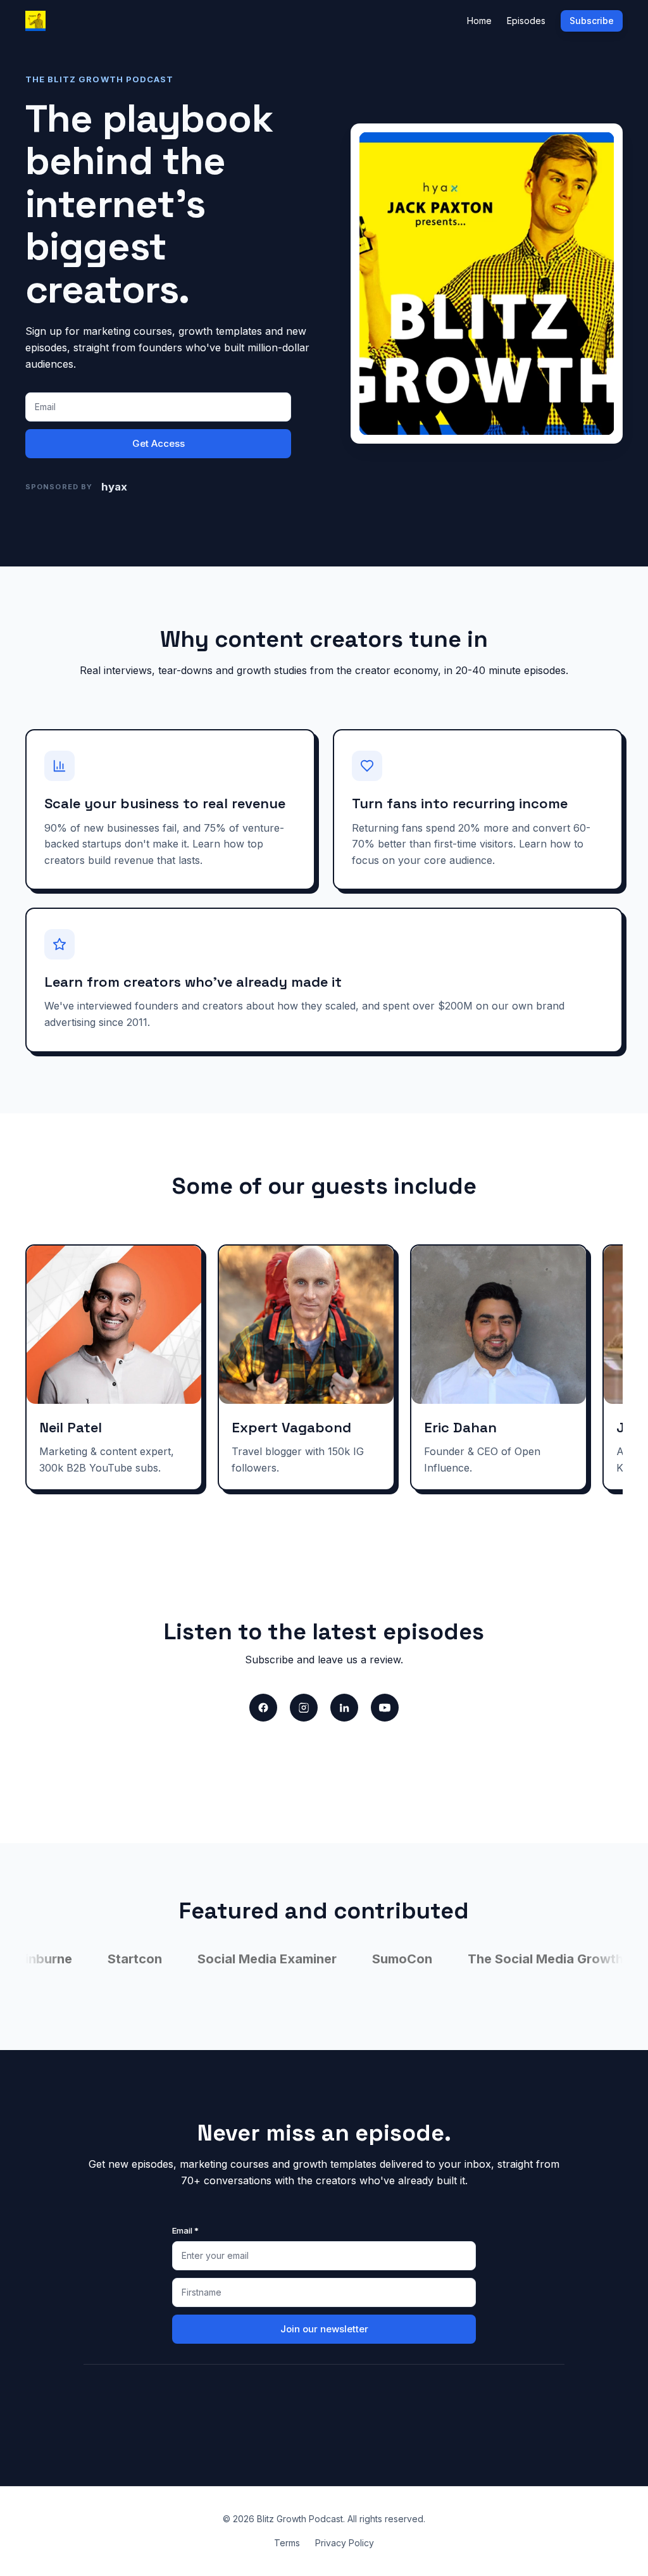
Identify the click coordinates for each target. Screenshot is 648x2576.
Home (479, 21)
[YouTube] (385, 1708)
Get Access (159, 443)
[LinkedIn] (344, 1708)
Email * (185, 2230)
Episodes (526, 21)
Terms (287, 2543)
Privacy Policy (345, 2543)
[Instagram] (304, 1708)
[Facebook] (263, 1708)
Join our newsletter (324, 2329)
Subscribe (592, 21)
